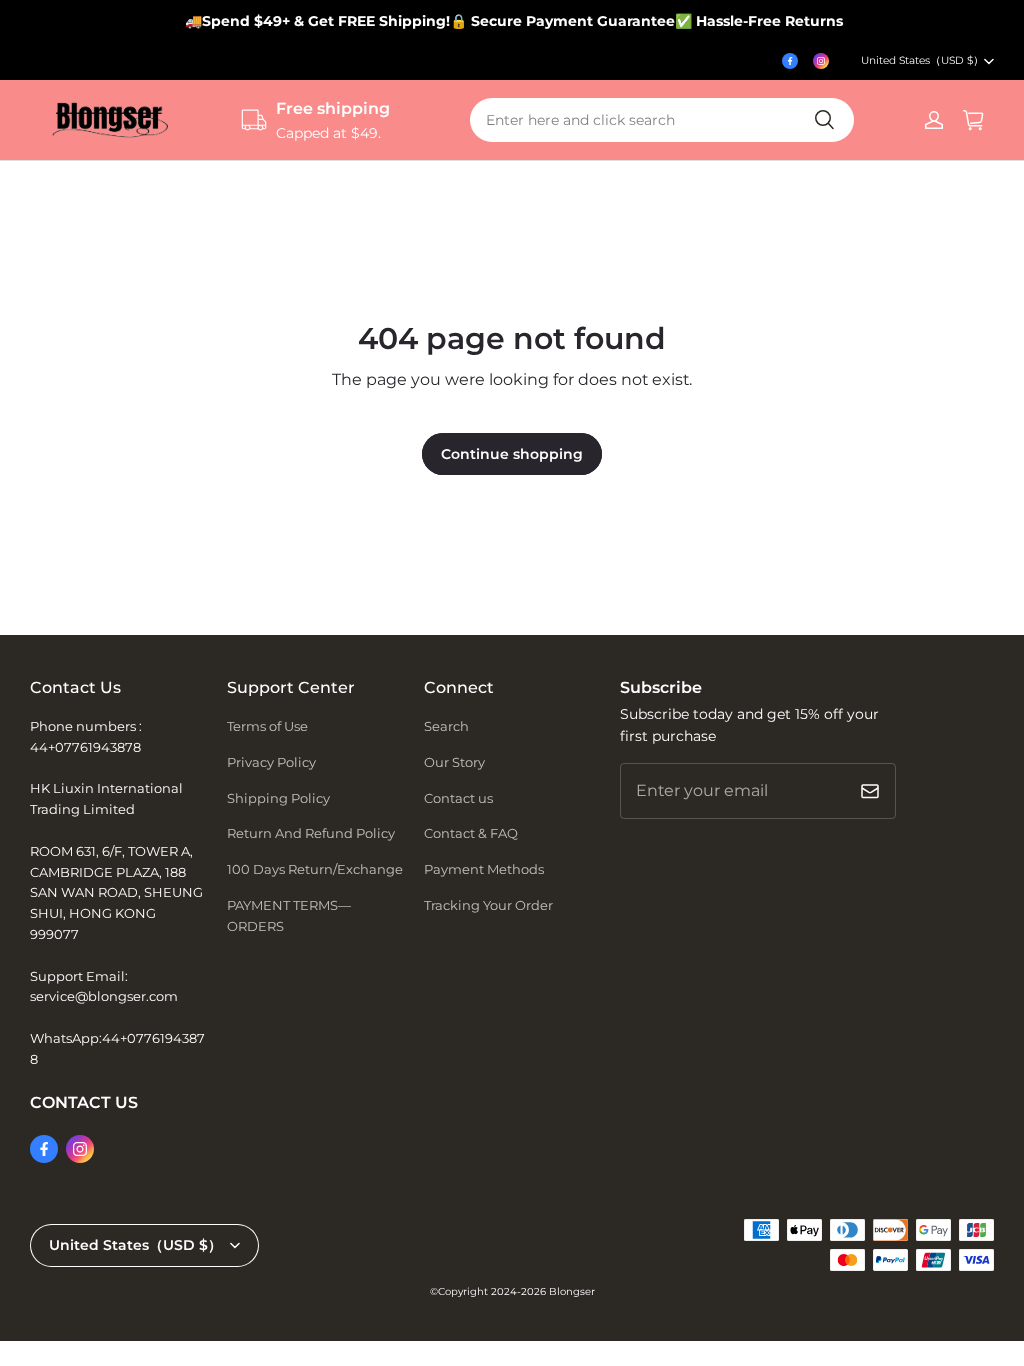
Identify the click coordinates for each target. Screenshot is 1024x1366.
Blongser (572, 1291)
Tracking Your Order (488, 905)
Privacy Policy (271, 762)
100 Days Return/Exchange (315, 869)
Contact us (458, 798)
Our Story (454, 762)
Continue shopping (512, 454)
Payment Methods (484, 869)
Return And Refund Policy (311, 833)
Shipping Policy (278, 798)
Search (446, 726)
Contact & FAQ (471, 833)
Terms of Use (267, 726)
